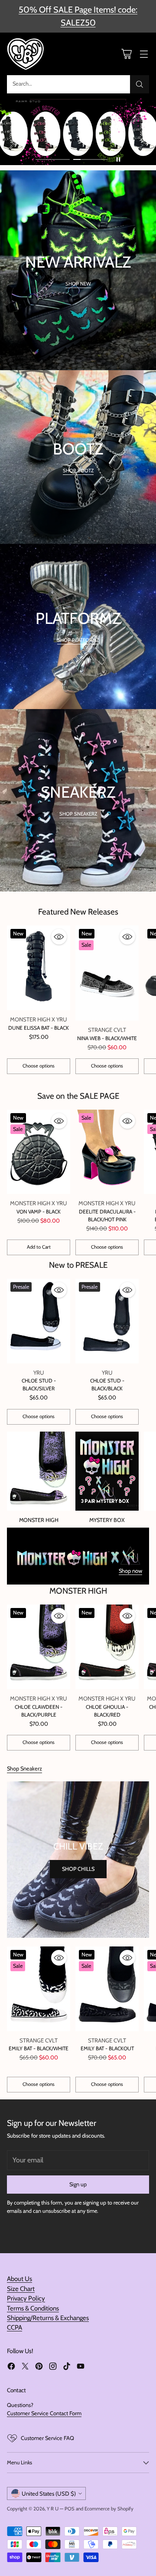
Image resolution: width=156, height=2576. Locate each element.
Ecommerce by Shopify (109, 2509)
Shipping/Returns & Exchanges (48, 2318)
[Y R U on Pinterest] (39, 2367)
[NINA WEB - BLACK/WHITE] (107, 973)
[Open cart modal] (126, 54)
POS (70, 2509)
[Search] (140, 84)
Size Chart (21, 2289)
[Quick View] (59, 937)
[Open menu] (144, 54)
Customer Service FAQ (47, 2438)
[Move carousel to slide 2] (90, 160)
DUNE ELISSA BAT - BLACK (39, 1028)
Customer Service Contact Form (44, 2413)
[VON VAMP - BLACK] (39, 1152)
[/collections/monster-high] (78, 1556)
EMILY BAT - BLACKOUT (107, 2048)
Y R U (53, 2509)
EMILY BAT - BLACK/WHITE (39, 2048)
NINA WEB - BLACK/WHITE (107, 1038)
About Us (19, 2279)
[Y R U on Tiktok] (67, 2367)
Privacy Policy (26, 2298)
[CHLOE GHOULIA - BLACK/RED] (107, 1647)
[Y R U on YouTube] (81, 2367)
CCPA (15, 2327)
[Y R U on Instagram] (53, 2367)
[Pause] (118, 159)
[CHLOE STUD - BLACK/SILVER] (39, 1321)
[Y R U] (26, 54)
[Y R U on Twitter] (25, 2367)
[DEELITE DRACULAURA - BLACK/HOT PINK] (107, 1152)
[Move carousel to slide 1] (53, 160)
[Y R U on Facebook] (11, 2367)
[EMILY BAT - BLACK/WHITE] (39, 1989)
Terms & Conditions (33, 2308)
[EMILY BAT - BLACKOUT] (107, 1989)
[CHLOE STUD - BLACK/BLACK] (107, 1321)
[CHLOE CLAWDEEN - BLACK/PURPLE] (39, 1647)
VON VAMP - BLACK (39, 1212)
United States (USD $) (49, 2493)
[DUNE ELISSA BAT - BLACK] (39, 968)
